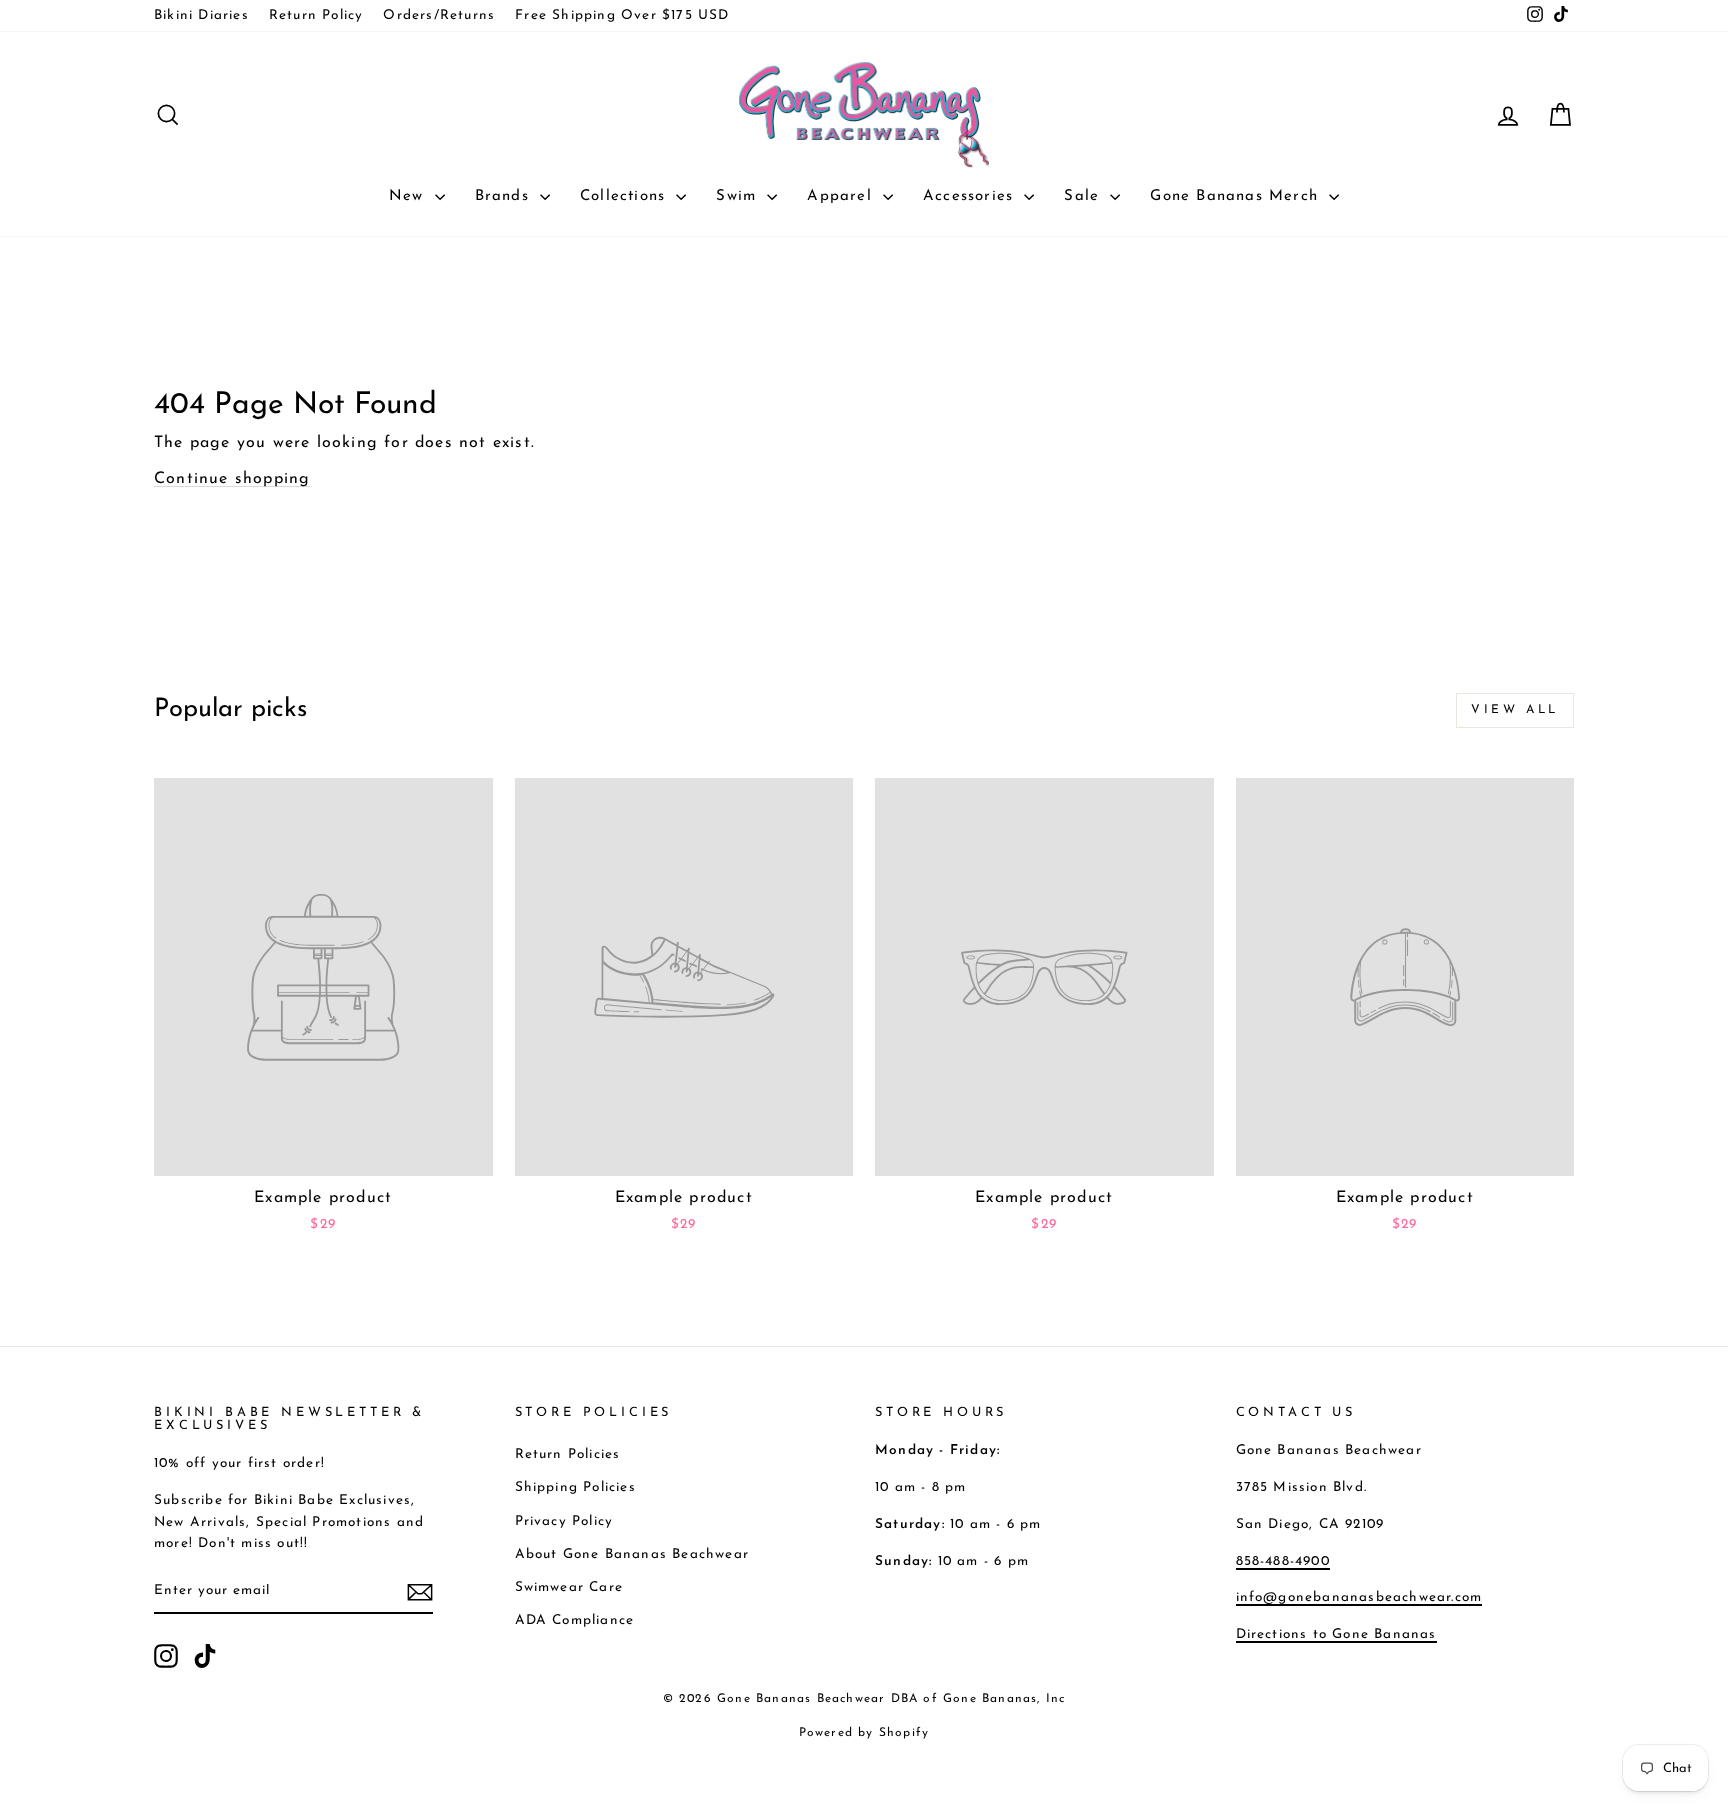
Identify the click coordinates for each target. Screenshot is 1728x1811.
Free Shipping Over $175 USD (622, 15)
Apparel (842, 196)
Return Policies (568, 1454)
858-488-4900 (1283, 1561)
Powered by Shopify (864, 1733)
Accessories (971, 196)
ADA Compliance (575, 1620)
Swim (739, 196)
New (409, 196)
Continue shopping (232, 479)
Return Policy (316, 15)
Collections (625, 196)
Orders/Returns (439, 15)
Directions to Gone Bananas (1336, 1634)
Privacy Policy (564, 1521)
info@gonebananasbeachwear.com (1359, 1597)
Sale (1084, 196)
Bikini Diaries (201, 15)
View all (1515, 710)
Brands (505, 196)
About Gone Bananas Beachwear (632, 1554)
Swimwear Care (569, 1587)
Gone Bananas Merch (1237, 196)
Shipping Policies (575, 1487)
